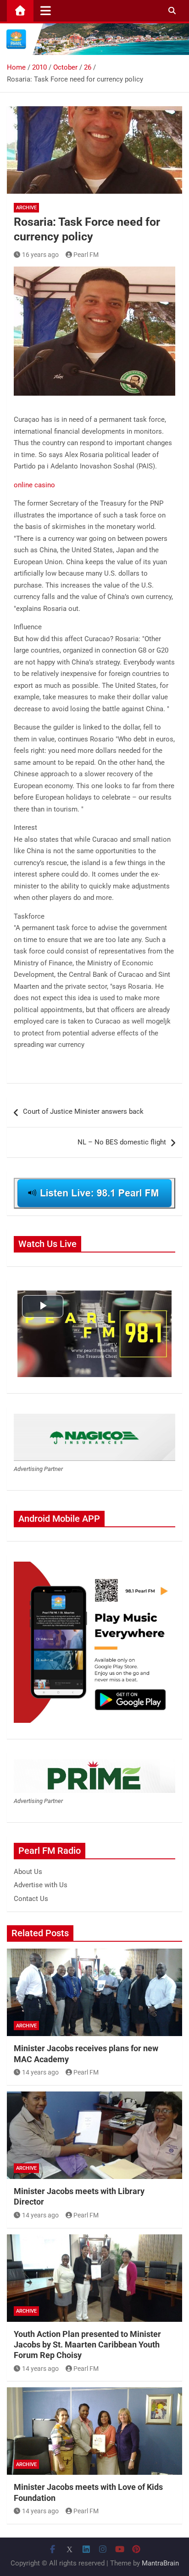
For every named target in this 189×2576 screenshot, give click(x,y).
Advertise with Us (41, 1885)
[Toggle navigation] (46, 11)
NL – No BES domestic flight (122, 1142)
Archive (26, 208)
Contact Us (31, 1899)
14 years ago (40, 2072)
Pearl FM (86, 255)
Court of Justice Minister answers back (83, 1111)
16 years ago (40, 255)
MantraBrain (160, 2563)
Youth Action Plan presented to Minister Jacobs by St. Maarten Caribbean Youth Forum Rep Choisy (87, 2345)
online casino (34, 485)
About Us (28, 1872)
